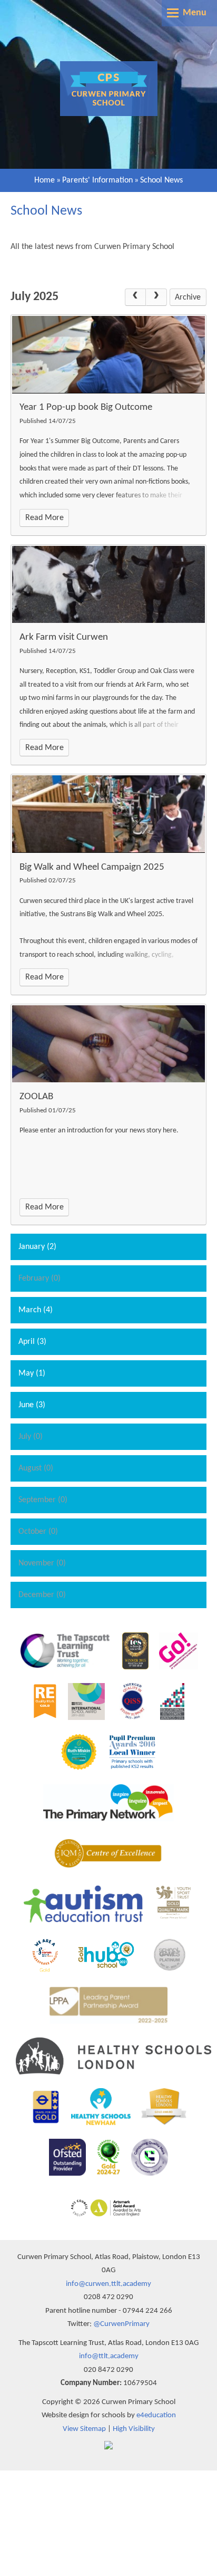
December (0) (42, 1595)
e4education (156, 2415)
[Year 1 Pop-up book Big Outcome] (108, 354)
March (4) (36, 1310)
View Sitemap (84, 2429)
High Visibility (134, 2429)
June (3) (32, 1405)
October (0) (38, 1532)
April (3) (32, 1342)
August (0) (36, 1468)
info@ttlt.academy (109, 2356)
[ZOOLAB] (108, 1044)
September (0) (43, 1500)
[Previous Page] (135, 297)
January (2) (37, 1247)
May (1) (32, 1373)
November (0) (42, 1563)
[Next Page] (156, 297)
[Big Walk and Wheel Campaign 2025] (108, 814)
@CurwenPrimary (121, 2324)
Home (45, 180)
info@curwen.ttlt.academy (108, 2284)
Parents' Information (97, 180)
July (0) (31, 1437)
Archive (188, 297)
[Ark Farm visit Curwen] (108, 584)
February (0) (40, 1279)
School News (161, 180)
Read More (45, 518)
